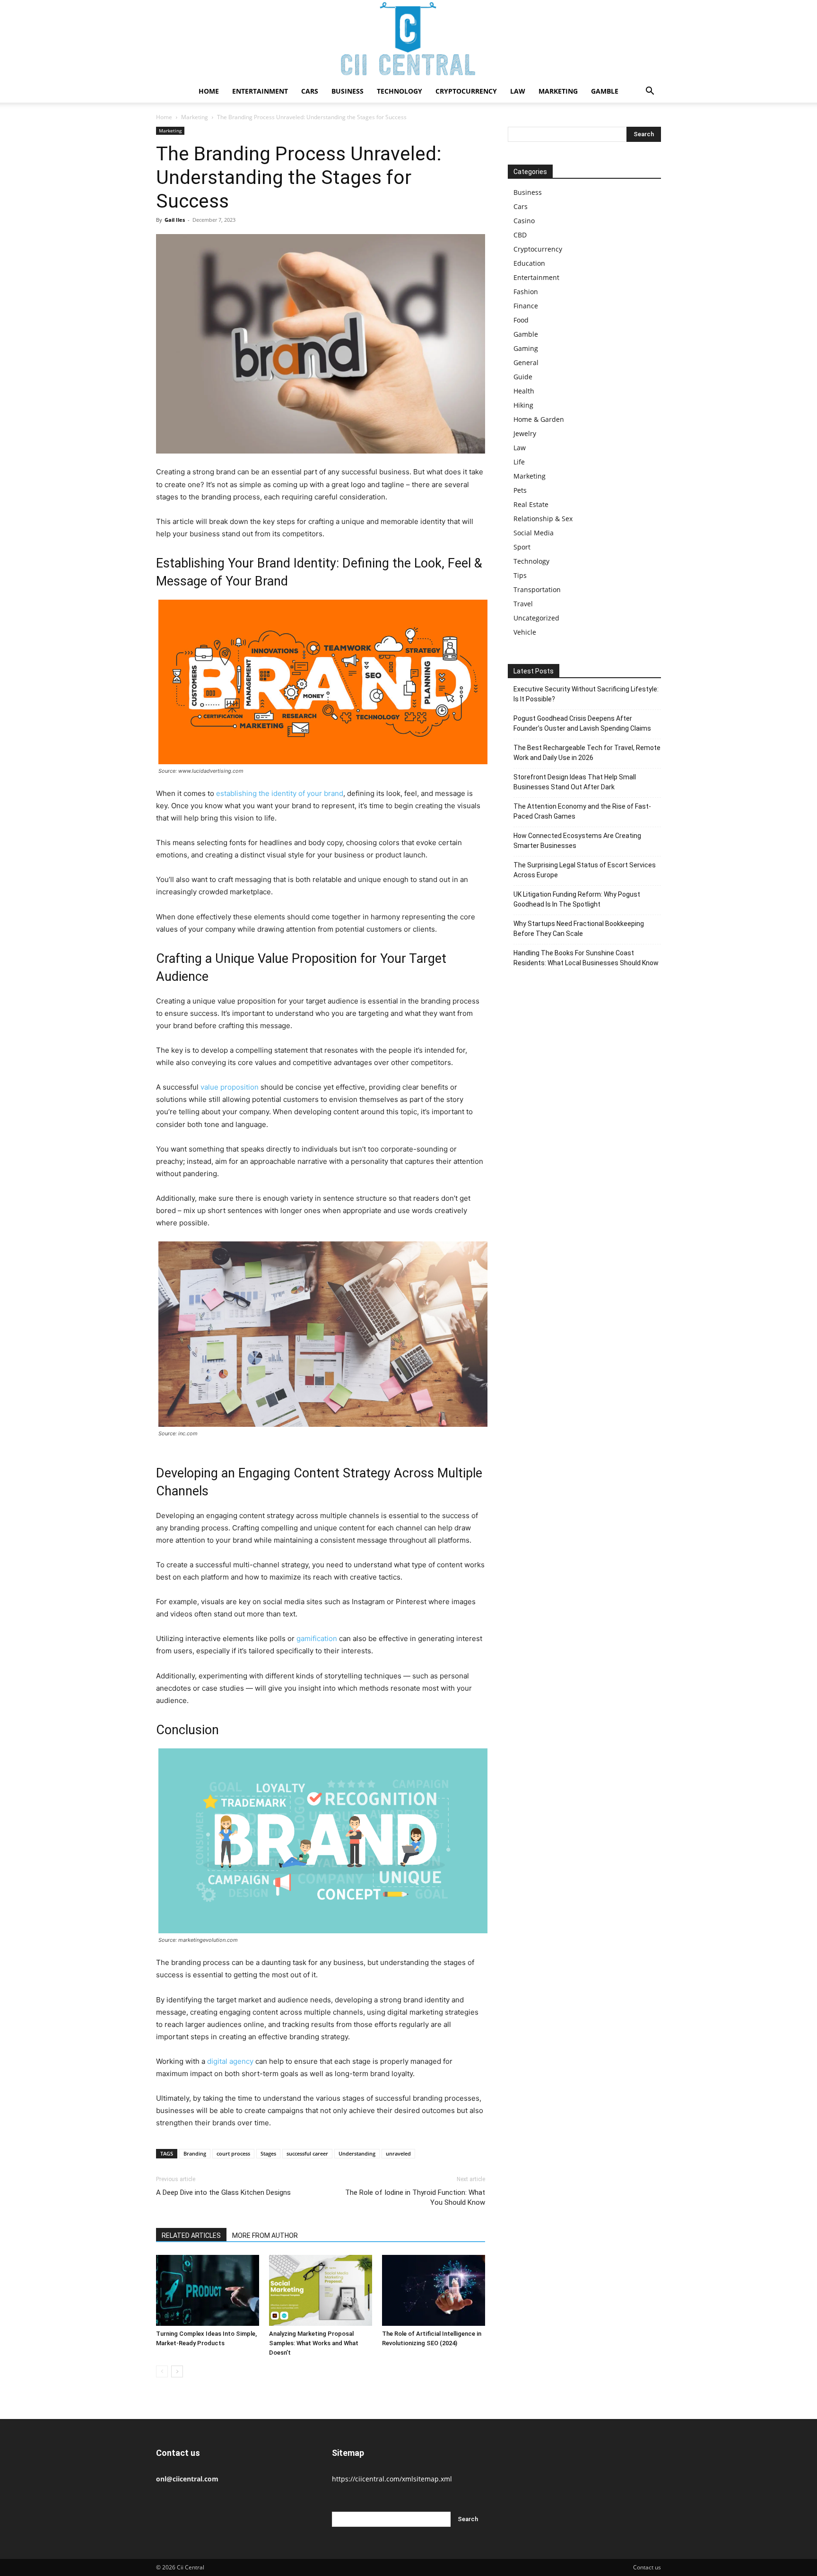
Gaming (526, 348)
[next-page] (177, 2371)
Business (348, 91)
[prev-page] (162, 2371)
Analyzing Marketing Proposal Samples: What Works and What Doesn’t (314, 2343)
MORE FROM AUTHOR (265, 2235)
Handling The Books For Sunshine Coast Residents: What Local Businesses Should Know (586, 958)
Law (518, 91)
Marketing (558, 91)
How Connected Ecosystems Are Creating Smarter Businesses (577, 841)
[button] (650, 92)
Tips (520, 575)
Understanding (357, 2153)
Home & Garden (539, 419)
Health (524, 391)
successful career (307, 2153)
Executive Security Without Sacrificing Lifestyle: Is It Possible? (586, 694)
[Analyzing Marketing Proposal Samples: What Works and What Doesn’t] (321, 2290)
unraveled (398, 2153)
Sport (522, 547)
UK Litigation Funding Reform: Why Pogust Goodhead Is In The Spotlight (577, 899)
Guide (523, 377)
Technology (400, 91)
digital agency (230, 2061)
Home (209, 91)
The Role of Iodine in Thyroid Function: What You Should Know (415, 2197)
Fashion (526, 292)
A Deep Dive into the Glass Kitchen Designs (223, 2192)
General (526, 362)
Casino (524, 221)
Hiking (523, 405)
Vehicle (525, 632)
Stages (268, 2153)
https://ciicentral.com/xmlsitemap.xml (392, 2479)
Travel (523, 604)
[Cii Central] (408, 40)
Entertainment (260, 91)
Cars (310, 91)
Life (519, 462)
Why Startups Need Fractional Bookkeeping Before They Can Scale (579, 929)
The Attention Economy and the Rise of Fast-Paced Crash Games (582, 811)
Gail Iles (175, 220)
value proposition (230, 1087)
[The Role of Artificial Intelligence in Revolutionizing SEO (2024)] (434, 2290)
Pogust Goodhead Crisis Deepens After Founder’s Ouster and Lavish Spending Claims (582, 723)
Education (529, 263)
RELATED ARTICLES (191, 2235)
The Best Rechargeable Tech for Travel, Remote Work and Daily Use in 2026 (587, 753)
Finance (526, 306)
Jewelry (525, 433)
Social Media (534, 533)
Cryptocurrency (466, 91)
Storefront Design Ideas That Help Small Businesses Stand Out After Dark (575, 782)
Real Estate (531, 504)
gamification (317, 1638)
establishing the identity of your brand (280, 793)
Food (521, 320)
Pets (520, 490)
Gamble (605, 91)
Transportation (537, 589)
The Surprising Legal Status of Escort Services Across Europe (585, 870)
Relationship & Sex (543, 519)
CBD (520, 235)
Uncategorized (536, 618)
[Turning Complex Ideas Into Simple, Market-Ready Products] (208, 2290)
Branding (195, 2153)
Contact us (647, 2567)
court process (233, 2153)
